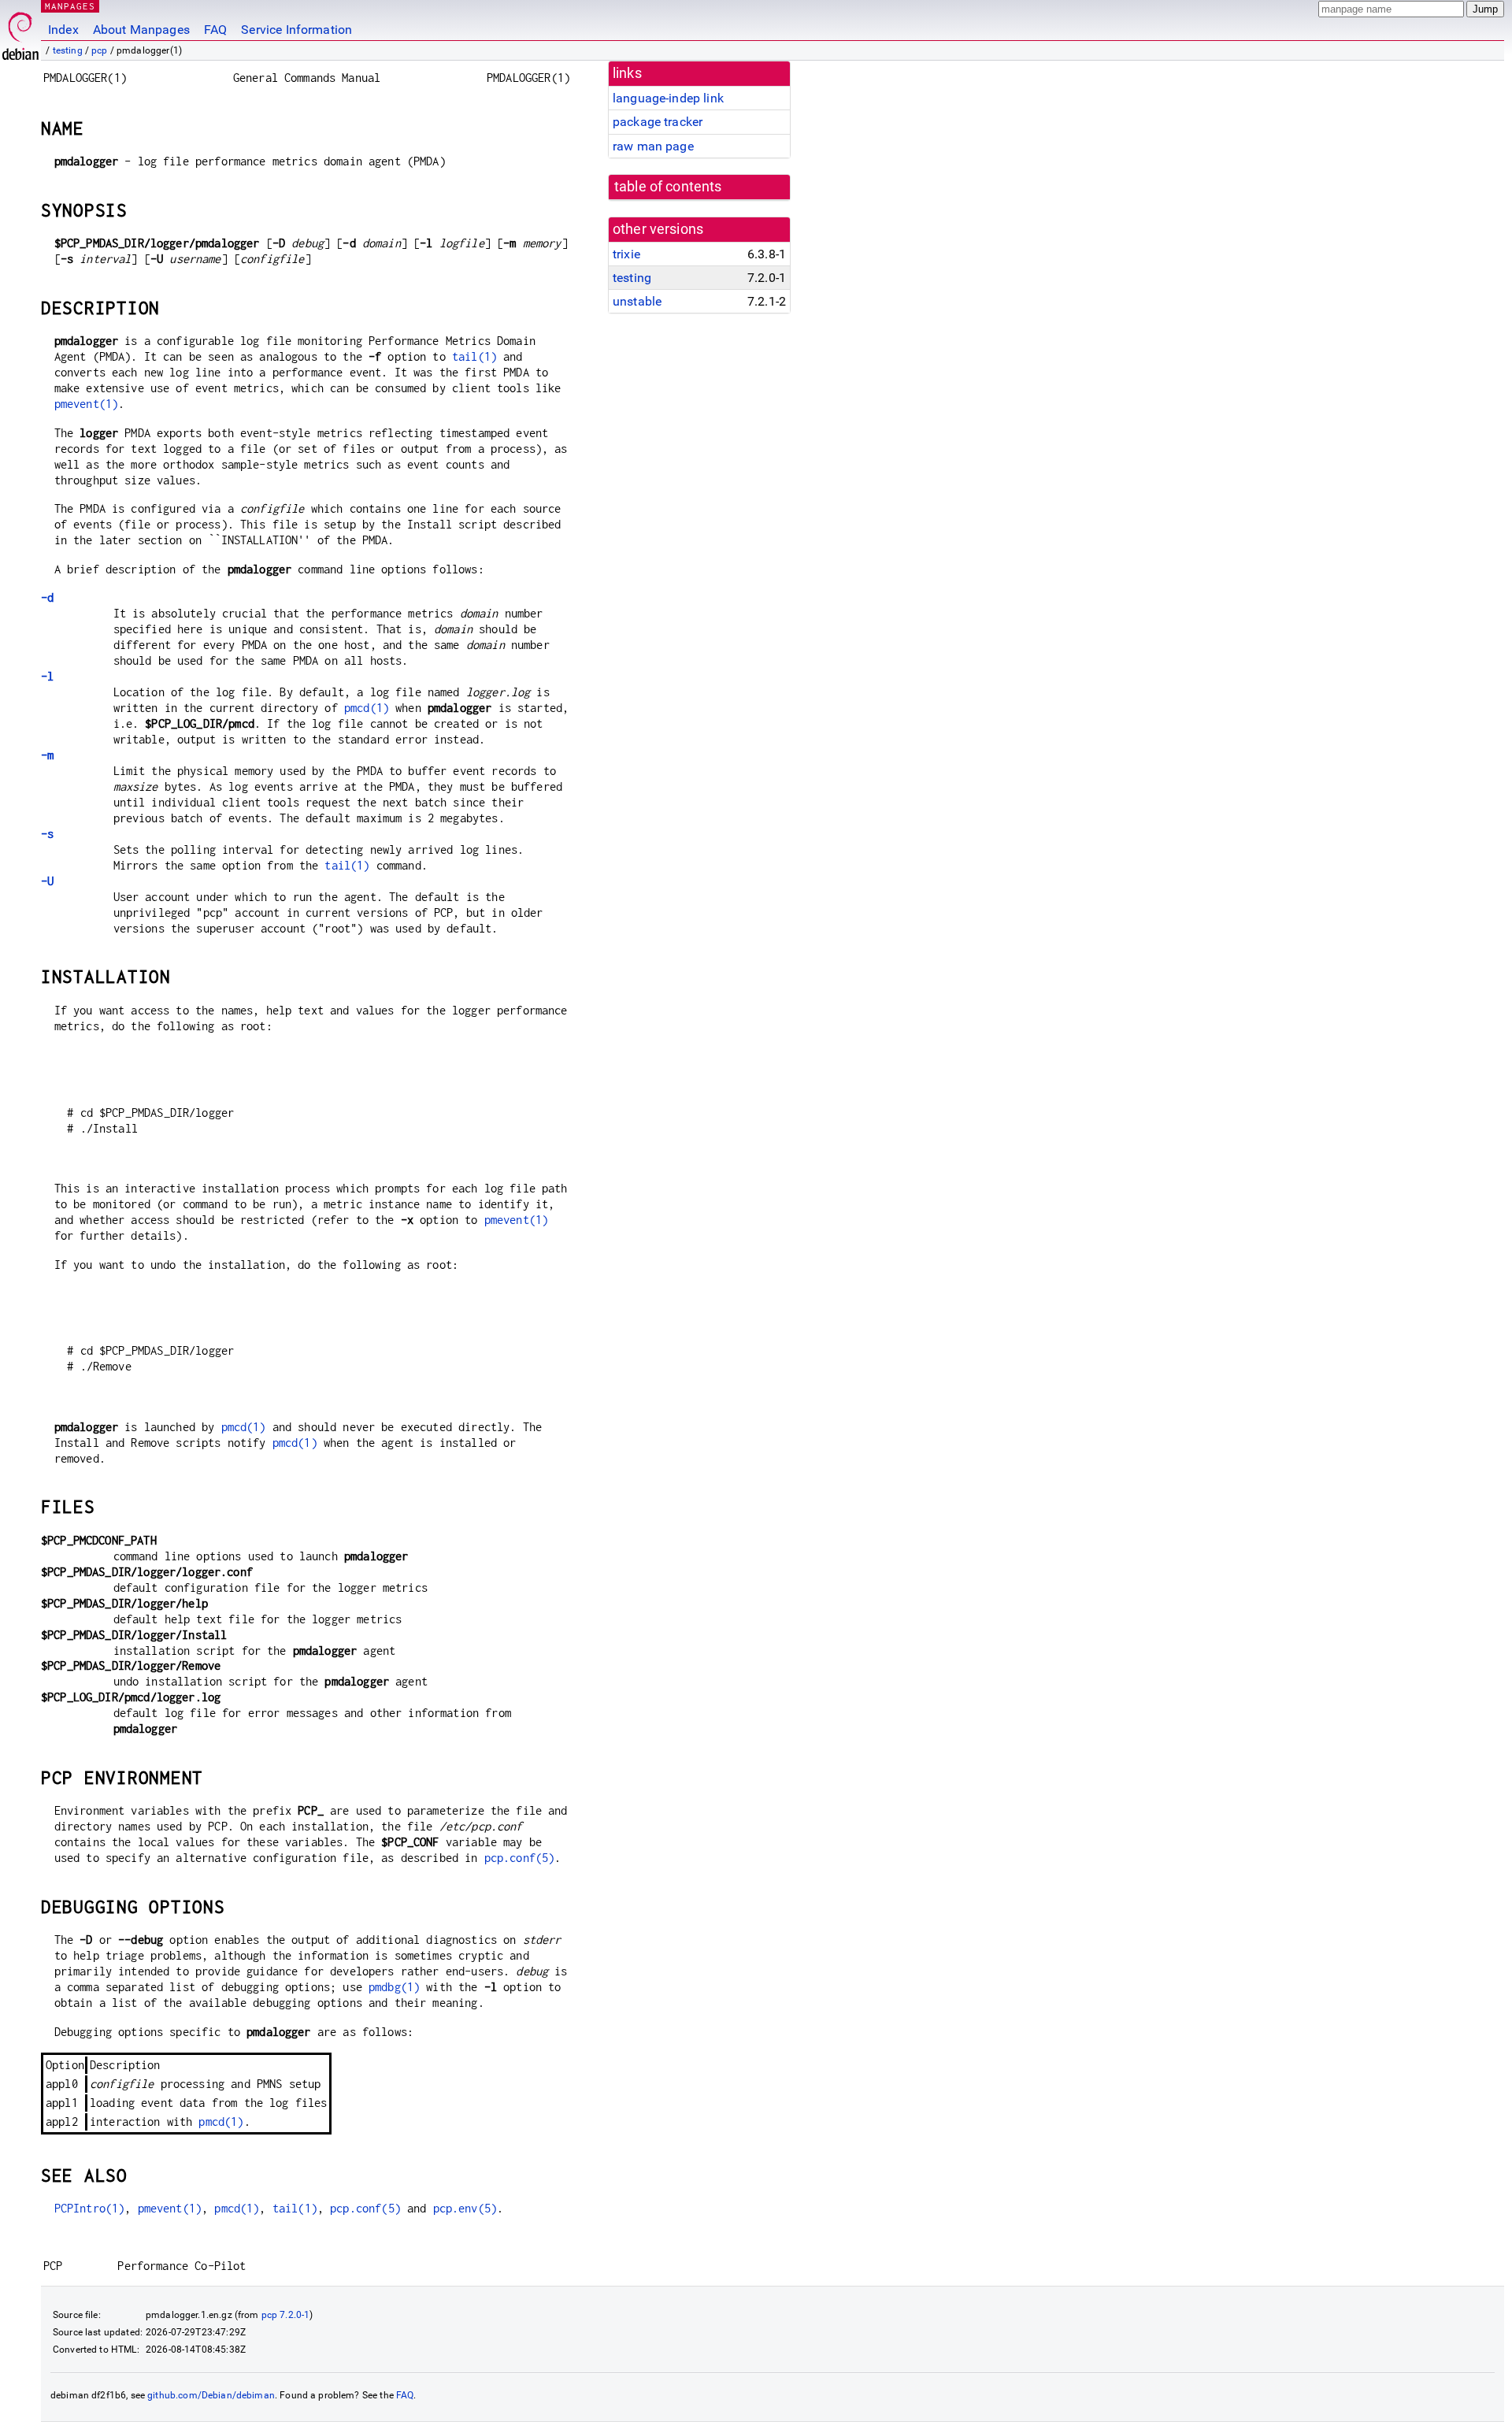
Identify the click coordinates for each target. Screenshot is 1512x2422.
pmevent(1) (87, 404)
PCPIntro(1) (90, 2208)
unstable (637, 301)
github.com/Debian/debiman (211, 2395)
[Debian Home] (20, 32)
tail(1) (474, 356)
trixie (626, 254)
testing (68, 50)
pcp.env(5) (465, 2208)
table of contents (668, 187)
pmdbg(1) (394, 1987)
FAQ (215, 30)
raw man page (653, 146)
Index (63, 30)
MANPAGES (70, 6)
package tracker (658, 122)
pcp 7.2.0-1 (286, 2315)
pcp (99, 50)
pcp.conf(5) (520, 1858)
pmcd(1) (367, 708)
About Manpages (141, 30)
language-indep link (668, 98)
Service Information (296, 30)
